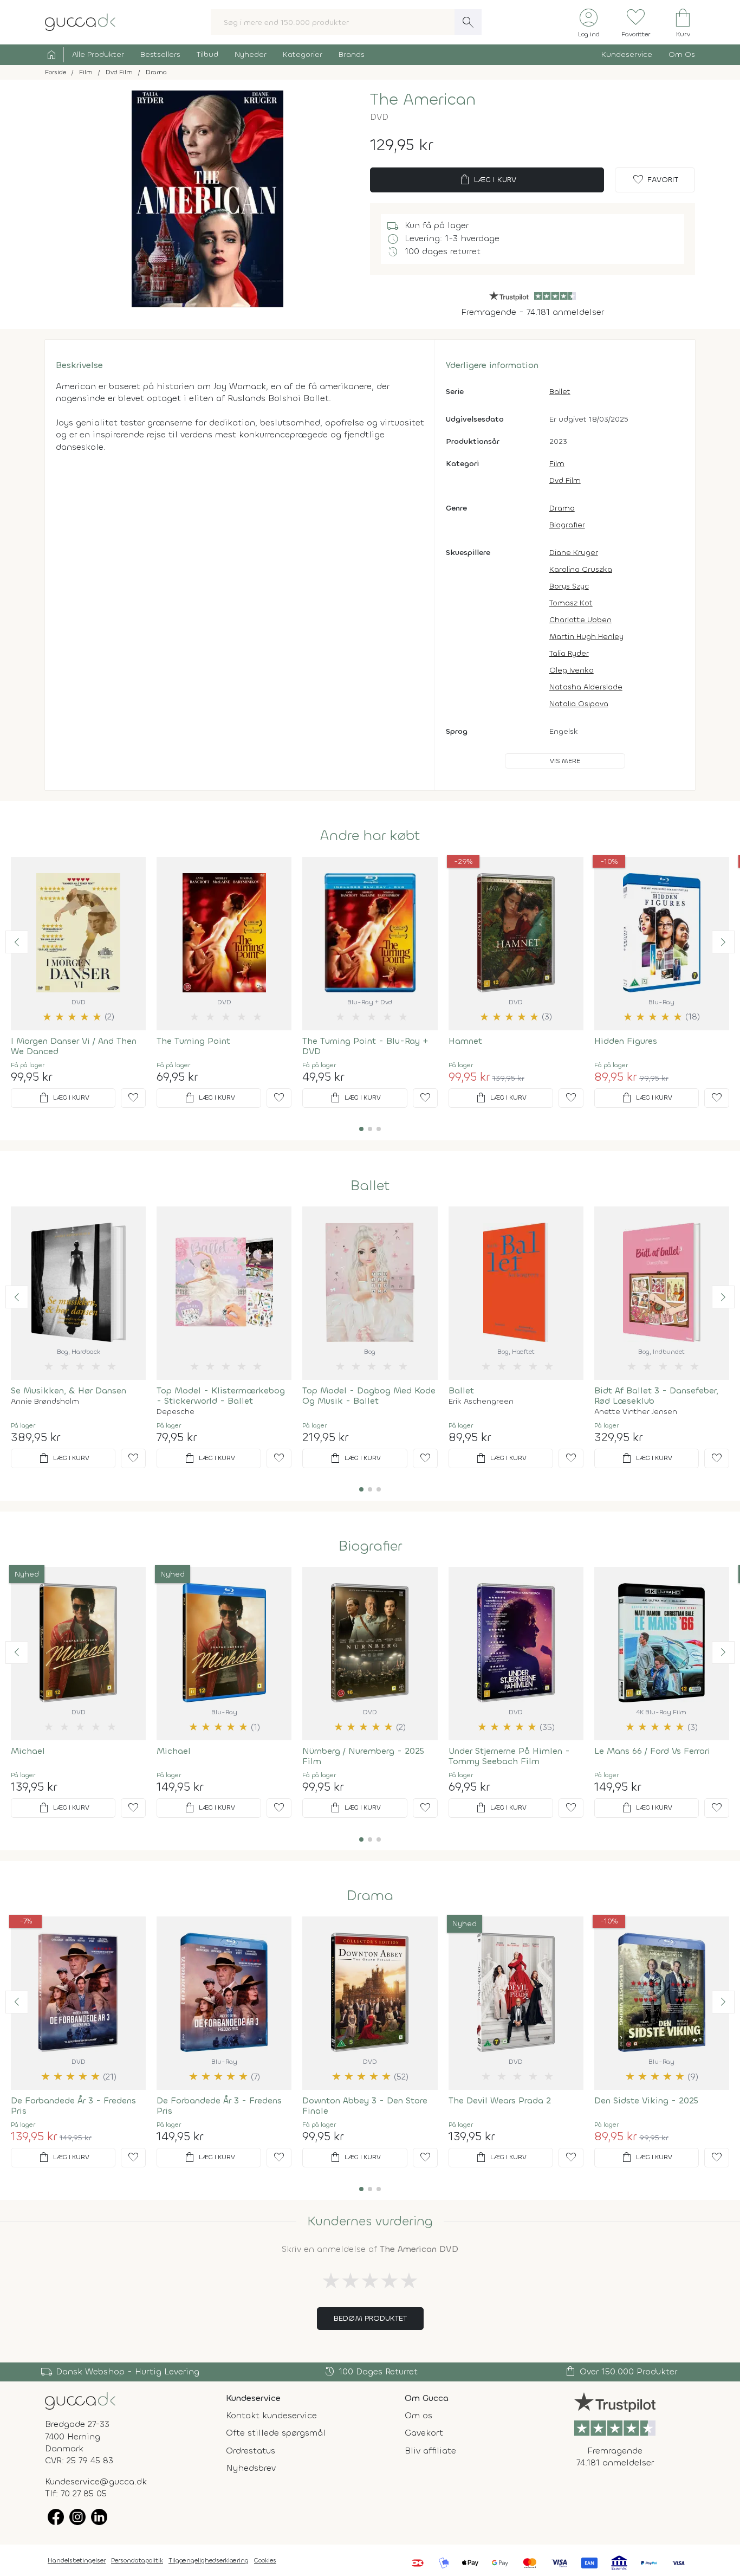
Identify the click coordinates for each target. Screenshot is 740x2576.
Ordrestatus (251, 2451)
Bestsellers (160, 54)
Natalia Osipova (579, 704)
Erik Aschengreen (481, 1402)
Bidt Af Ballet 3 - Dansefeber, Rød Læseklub (656, 1396)
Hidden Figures (626, 1041)
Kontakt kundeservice (271, 2415)
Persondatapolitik (137, 2560)
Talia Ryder (569, 653)
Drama (562, 508)
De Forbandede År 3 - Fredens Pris (73, 2106)
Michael (28, 1751)
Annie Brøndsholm (45, 1402)
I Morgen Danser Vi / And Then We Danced (74, 1046)
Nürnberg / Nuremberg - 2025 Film (363, 1756)
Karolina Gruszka (581, 569)
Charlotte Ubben (580, 620)
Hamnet (465, 1041)
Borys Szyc (569, 586)
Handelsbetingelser (77, 2560)
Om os (418, 2415)
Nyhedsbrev (251, 2468)
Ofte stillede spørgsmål (276, 2433)
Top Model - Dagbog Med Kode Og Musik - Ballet (369, 1396)
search (468, 22)
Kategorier (303, 54)
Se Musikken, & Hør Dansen (69, 1390)
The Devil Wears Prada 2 (500, 2100)
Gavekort (424, 2433)
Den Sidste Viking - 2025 (646, 2100)
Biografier (567, 525)
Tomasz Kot (571, 603)
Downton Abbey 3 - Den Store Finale (365, 2106)
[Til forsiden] (80, 21)
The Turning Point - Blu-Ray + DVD (365, 1046)
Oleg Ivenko (572, 670)
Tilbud (207, 54)
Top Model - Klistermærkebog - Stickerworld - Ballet (221, 1396)
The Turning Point (193, 1041)
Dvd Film (565, 480)
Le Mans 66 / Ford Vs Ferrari (652, 1751)
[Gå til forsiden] (80, 2400)
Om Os (682, 54)
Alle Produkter (98, 54)
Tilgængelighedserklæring (209, 2560)
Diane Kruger (574, 553)
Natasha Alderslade (586, 687)
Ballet (560, 392)
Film (557, 464)
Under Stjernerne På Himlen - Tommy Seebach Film (509, 1756)
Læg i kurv (487, 180)
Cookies (265, 2560)
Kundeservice (627, 54)
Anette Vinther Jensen (636, 1412)
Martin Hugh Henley (586, 637)
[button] (17, 942)
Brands (352, 54)
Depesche (176, 1412)
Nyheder (251, 54)
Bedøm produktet (370, 2318)
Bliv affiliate (430, 2451)
